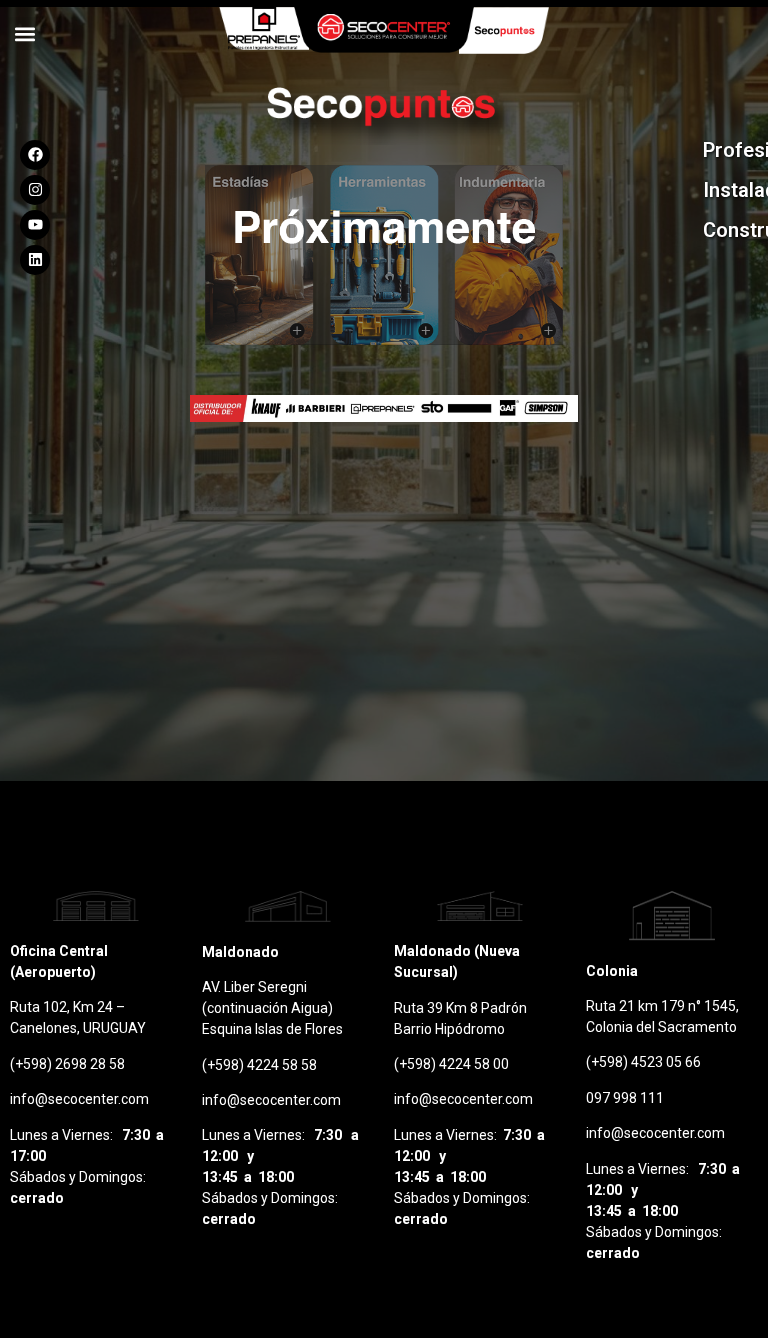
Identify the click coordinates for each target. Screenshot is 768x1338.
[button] (24, 33)
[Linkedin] (35, 260)
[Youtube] (35, 225)
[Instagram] (35, 190)
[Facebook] (35, 155)
